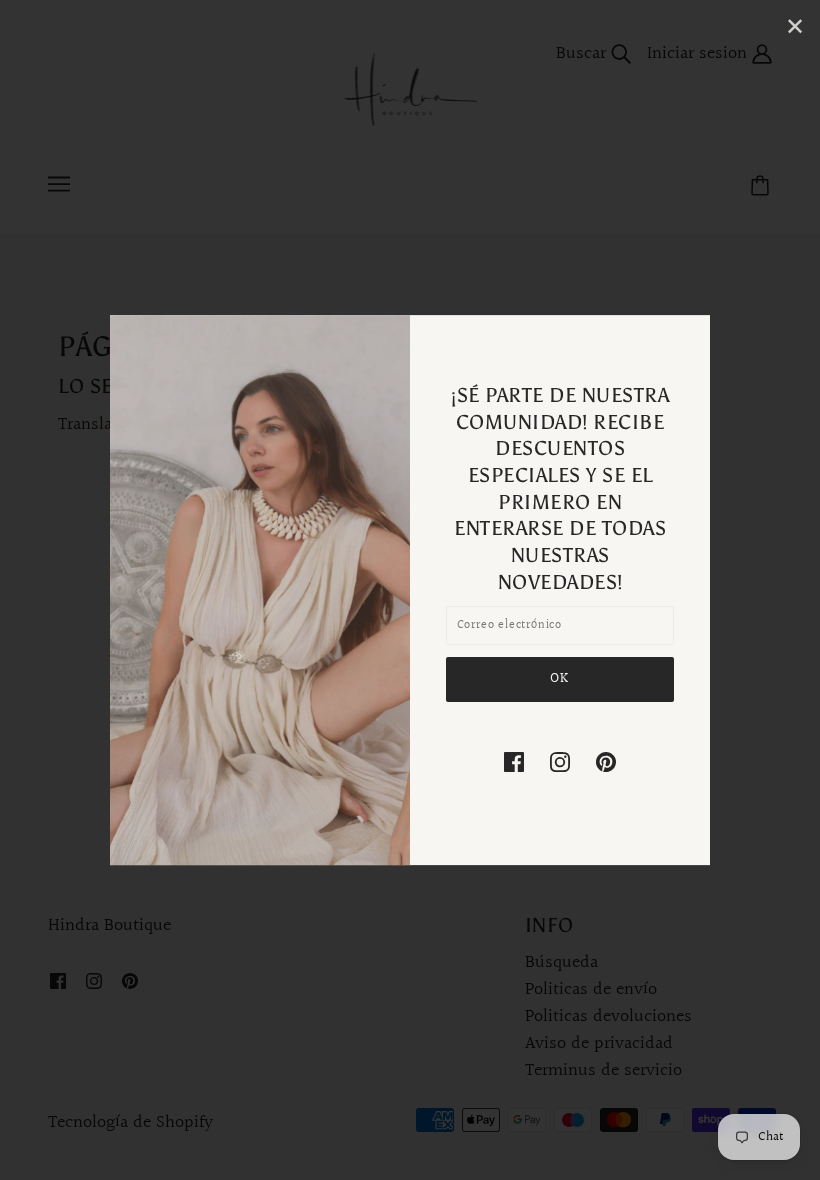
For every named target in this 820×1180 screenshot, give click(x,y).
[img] (514, 761)
